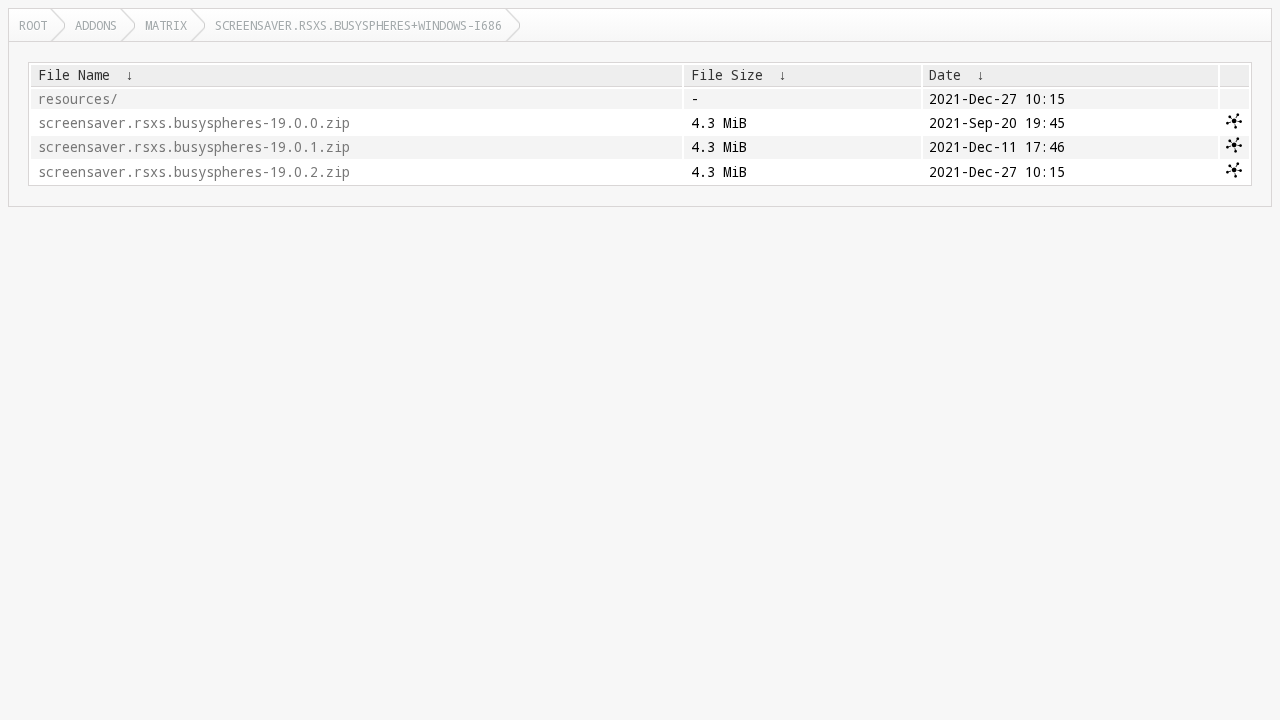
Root (33, 25)
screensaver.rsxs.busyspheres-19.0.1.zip (194, 147)
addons (96, 25)
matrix (166, 25)
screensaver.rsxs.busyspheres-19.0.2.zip (194, 172)
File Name (74, 75)
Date (945, 75)
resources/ (78, 99)
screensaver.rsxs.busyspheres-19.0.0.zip (194, 123)
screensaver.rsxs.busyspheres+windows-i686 (358, 25)
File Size (727, 75)
